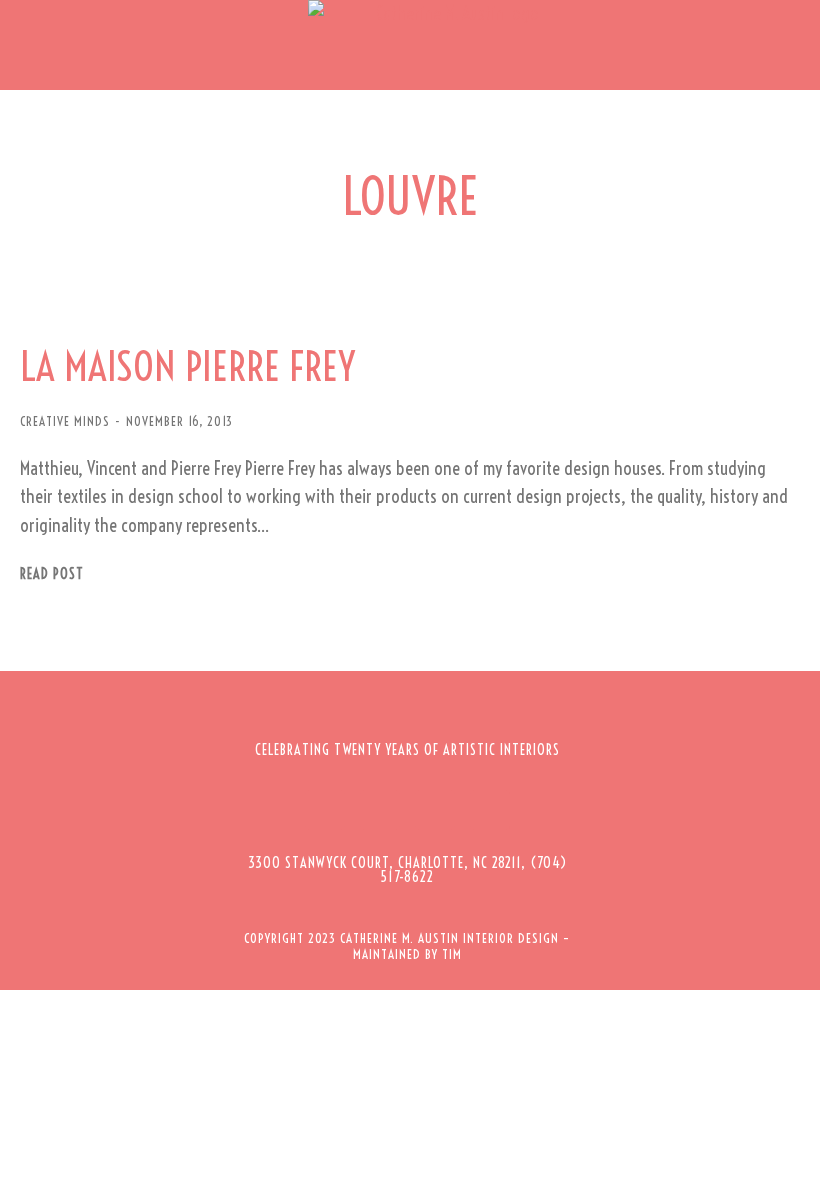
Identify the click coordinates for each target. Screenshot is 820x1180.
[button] (30, 45)
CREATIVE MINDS (65, 421)
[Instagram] (380, 810)
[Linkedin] (490, 810)
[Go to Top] (790, 1150)
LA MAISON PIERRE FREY (187, 367)
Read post (52, 574)
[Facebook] (325, 810)
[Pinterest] (435, 810)
